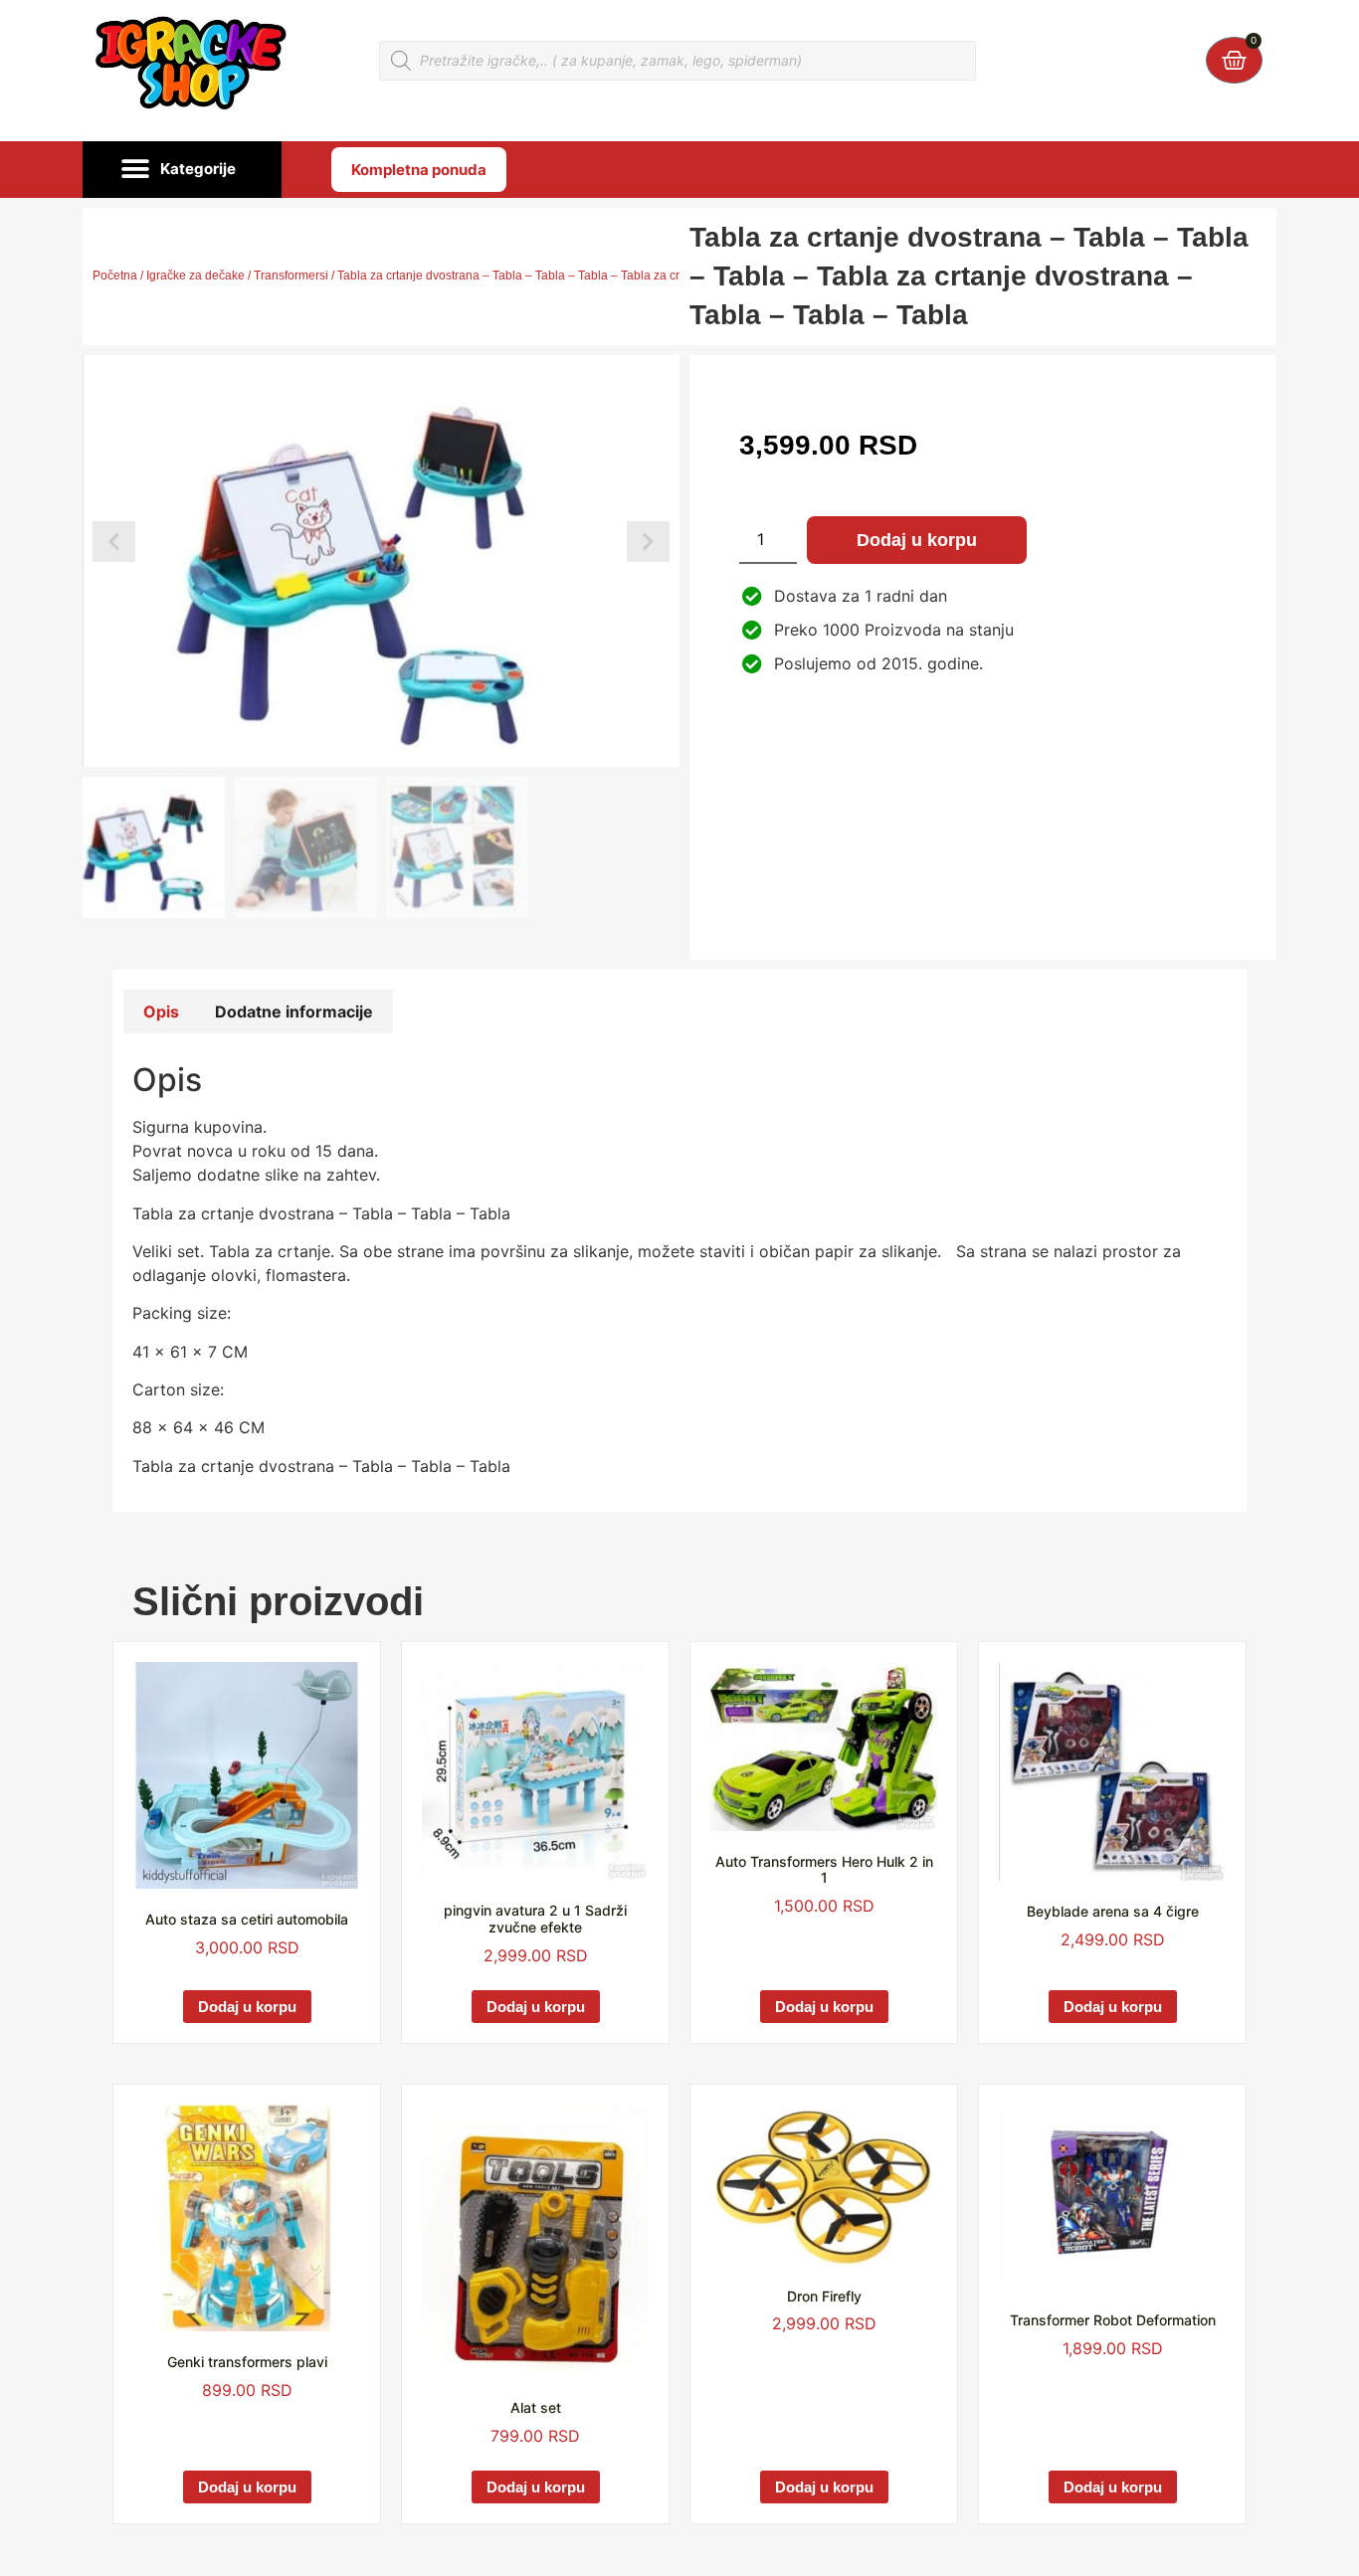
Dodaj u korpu (917, 540)
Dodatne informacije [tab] (294, 1012)
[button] (182, 170)
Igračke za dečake (195, 276)
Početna (115, 276)
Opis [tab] (161, 1012)
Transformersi (291, 276)
